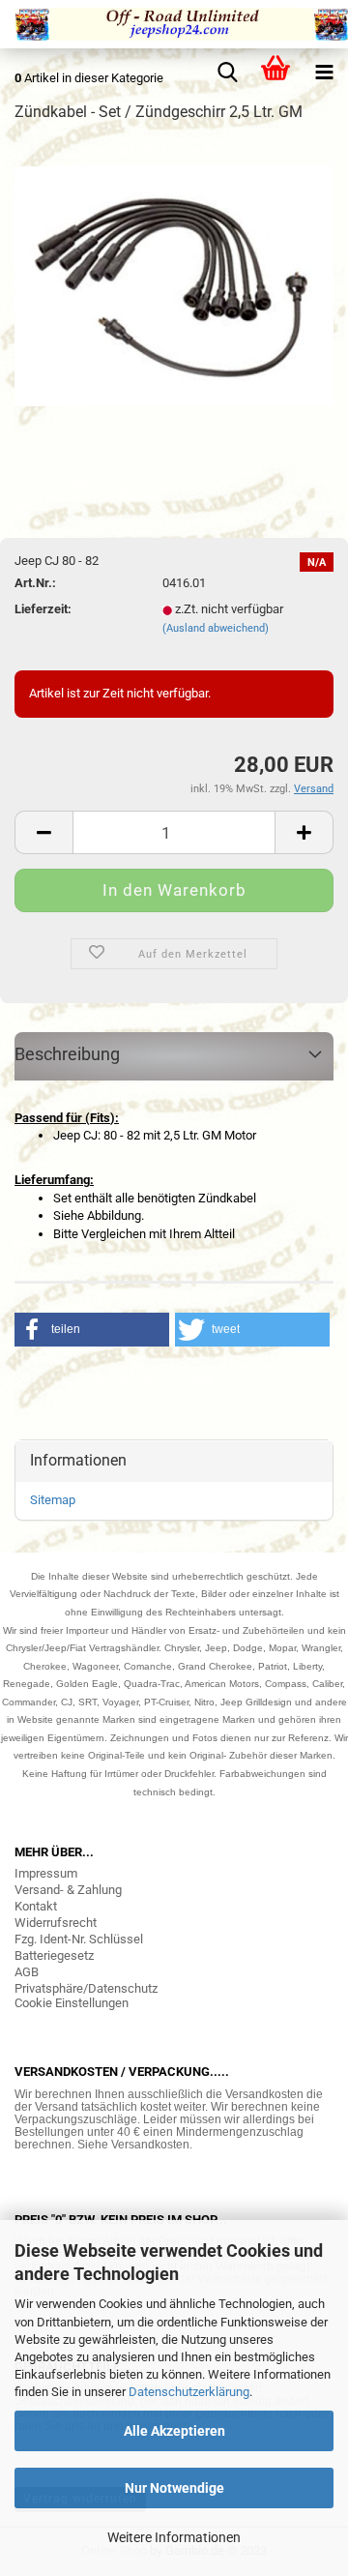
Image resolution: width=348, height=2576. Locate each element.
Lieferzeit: (43, 609)
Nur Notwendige (174, 2488)
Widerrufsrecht (56, 1923)
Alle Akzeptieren (174, 2431)
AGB (27, 1972)
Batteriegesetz (54, 1955)
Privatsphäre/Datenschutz (86, 1988)
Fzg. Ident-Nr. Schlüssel (79, 1939)
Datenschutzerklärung (189, 2392)
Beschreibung (67, 1054)
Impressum (46, 1873)
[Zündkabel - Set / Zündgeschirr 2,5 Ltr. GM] (174, 285)
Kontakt (36, 1906)
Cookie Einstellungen (72, 2003)
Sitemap (53, 1500)
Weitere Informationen (174, 2537)
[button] (92, 1330)
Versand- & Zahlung (68, 1890)
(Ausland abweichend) (216, 628)
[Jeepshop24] (174, 24)
